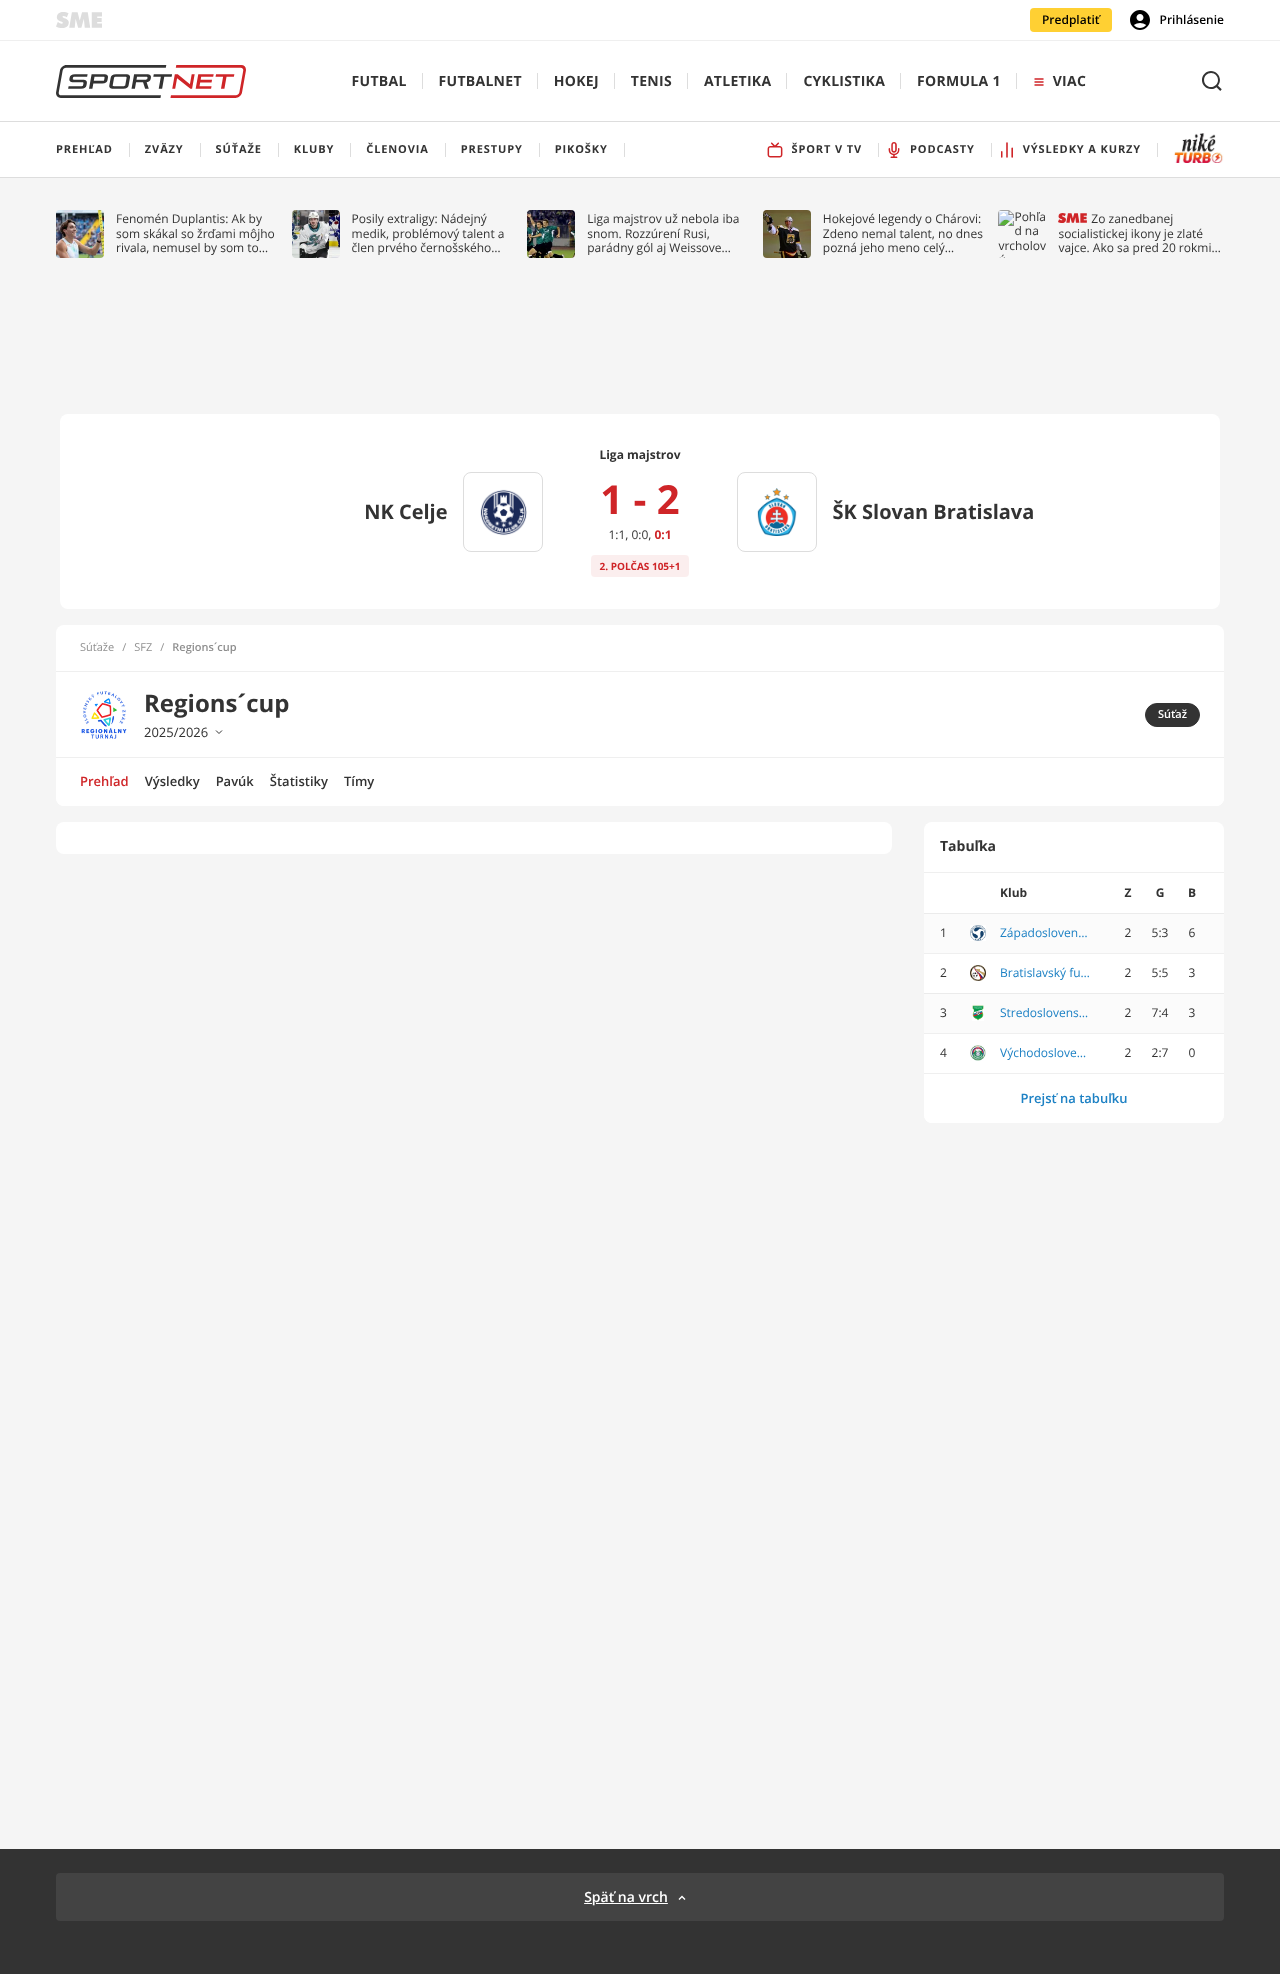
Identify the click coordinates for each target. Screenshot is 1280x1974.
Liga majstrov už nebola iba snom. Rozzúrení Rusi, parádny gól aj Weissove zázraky (663, 233)
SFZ (143, 648)
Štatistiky (299, 781)
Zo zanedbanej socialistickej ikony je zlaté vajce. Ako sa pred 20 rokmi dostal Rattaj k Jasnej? (1134, 233)
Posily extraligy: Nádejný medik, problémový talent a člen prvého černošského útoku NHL (428, 233)
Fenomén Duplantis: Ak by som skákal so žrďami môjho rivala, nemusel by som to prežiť (195, 233)
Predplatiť (1071, 19)
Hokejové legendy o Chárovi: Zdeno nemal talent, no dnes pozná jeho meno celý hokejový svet (903, 233)
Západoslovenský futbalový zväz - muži (1045, 933)
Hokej (576, 81)
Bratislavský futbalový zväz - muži (1045, 973)
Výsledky (172, 781)
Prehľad (104, 781)
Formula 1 (959, 81)
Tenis (651, 81)
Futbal (379, 81)
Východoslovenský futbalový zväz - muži (1045, 1053)
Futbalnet (480, 81)
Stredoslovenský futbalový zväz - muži (1045, 1013)
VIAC (1069, 81)
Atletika (737, 81)
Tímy (359, 781)
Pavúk (235, 781)
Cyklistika (844, 81)
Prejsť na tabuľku (1073, 1098)
